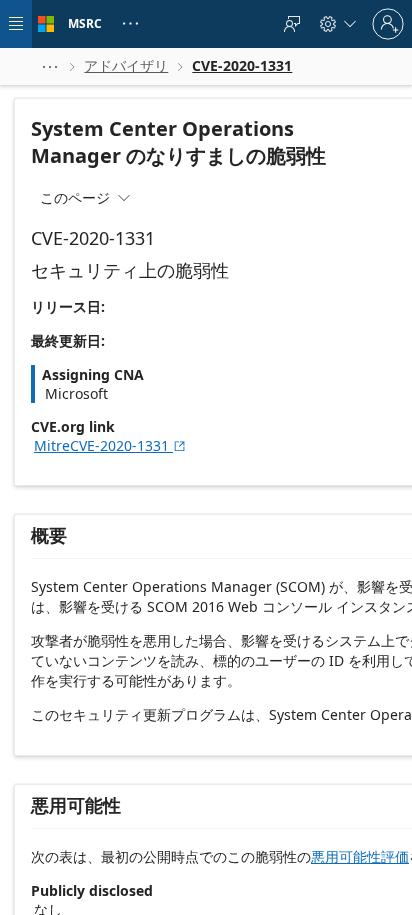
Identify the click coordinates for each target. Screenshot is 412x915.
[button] (50, 66)
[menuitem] (292, 24)
